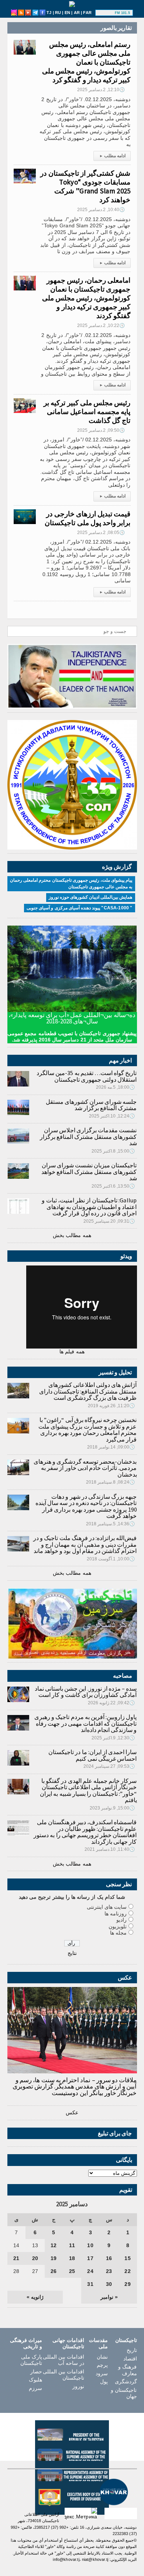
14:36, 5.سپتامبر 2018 (111, 1524)
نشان (102, 2357)
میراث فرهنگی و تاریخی (26, 2343)
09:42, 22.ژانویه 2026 (112, 1703)
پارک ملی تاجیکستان (31, 2360)
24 (90, 2271)
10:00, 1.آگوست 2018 (111, 1559)
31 (90, 2284)
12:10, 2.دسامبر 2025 (101, 90)
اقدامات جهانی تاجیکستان (68, 2343)
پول (104, 2382)
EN (67, 13)
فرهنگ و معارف (127, 2370)
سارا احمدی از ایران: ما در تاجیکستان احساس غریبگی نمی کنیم (92, 1755)
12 (54, 2245)
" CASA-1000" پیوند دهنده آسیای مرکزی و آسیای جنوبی (79, 908)
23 (109, 2271)
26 (54, 2271)
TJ (49, 13)
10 (90, 2245)
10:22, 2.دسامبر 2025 (101, 326)
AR (77, 13)
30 (109, 2284)
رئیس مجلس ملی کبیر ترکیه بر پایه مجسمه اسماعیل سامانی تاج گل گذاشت (87, 411)
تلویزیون (118, 1926)
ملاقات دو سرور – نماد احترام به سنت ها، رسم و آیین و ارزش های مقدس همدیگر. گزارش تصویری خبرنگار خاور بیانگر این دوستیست (75, 2086)
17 (90, 2258)
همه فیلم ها (72, 1351)
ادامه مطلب (113, 156)
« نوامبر (109, 2297)
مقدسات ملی (98, 2343)
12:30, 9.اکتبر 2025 (113, 1738)
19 (54, 2258)
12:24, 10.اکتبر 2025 (112, 1116)
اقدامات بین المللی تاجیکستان (64, 2375)
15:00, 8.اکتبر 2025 (113, 1151)
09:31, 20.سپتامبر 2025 (109, 1221)
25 (72, 2271)
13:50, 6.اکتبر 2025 (113, 1186)
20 (35, 2258)
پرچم (102, 2365)
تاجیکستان (126, 2340)
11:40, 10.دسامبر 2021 (110, 1849)
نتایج (72, 1953)
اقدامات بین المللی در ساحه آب (64, 2360)
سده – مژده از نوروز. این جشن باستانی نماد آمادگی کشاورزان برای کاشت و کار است (86, 1692)
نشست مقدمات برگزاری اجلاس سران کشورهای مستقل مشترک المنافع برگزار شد (88, 1137)
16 (109, 2258)
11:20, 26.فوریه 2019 (112, 1406)
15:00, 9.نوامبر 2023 (112, 1808)
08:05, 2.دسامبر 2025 (101, 533)
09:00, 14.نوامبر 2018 (111, 1447)
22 (127, 2271)
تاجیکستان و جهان (124, 2393)
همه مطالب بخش (72, 1235)
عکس (72, 2112)
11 (72, 2245)
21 (16, 2258)
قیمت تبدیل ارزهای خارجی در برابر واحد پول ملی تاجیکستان (88, 518)
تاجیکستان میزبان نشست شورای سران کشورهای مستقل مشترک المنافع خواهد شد (89, 1172)
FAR (87, 13)
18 (72, 2258)
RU (58, 13)
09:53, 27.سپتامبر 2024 (109, 1766)
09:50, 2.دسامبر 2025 (101, 430)
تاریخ (132, 2350)
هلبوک (35, 2380)
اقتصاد (130, 2359)
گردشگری (126, 2382)
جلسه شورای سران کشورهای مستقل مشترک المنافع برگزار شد (91, 1105)
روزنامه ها (116, 1914)
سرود (102, 2373)
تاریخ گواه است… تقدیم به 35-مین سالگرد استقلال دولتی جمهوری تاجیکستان (87, 1076)
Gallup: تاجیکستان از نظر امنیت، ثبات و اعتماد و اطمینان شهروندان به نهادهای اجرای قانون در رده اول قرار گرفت (89, 1207)
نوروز (78, 2386)
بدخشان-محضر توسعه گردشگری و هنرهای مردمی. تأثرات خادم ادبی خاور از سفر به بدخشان (85, 1468)
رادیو (121, 1920)
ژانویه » (35, 2297)
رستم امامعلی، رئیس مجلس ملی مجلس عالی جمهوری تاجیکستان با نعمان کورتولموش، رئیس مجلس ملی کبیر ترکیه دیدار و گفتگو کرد (86, 62)
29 (127, 2284)
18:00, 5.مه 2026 (116, 1087)
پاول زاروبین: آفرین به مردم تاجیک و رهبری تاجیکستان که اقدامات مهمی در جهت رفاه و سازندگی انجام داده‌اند (86, 1723)
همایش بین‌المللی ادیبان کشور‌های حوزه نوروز (91, 897)
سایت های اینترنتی (107, 1907)
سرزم (35, 2388)
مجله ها (118, 1933)
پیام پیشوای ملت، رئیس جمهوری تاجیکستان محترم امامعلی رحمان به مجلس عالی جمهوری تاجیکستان (71, 884)
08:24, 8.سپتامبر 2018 (111, 1482)
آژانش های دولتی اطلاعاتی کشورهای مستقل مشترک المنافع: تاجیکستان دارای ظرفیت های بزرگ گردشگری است (88, 1391)
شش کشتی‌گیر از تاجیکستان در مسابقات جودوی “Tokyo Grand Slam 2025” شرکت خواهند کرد (85, 186)
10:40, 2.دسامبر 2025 (101, 210)
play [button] (106, 13)
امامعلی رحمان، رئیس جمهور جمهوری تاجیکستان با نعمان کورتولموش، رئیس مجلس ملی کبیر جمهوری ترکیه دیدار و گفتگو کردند (86, 298)
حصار (36, 2372)
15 (127, 2258)
